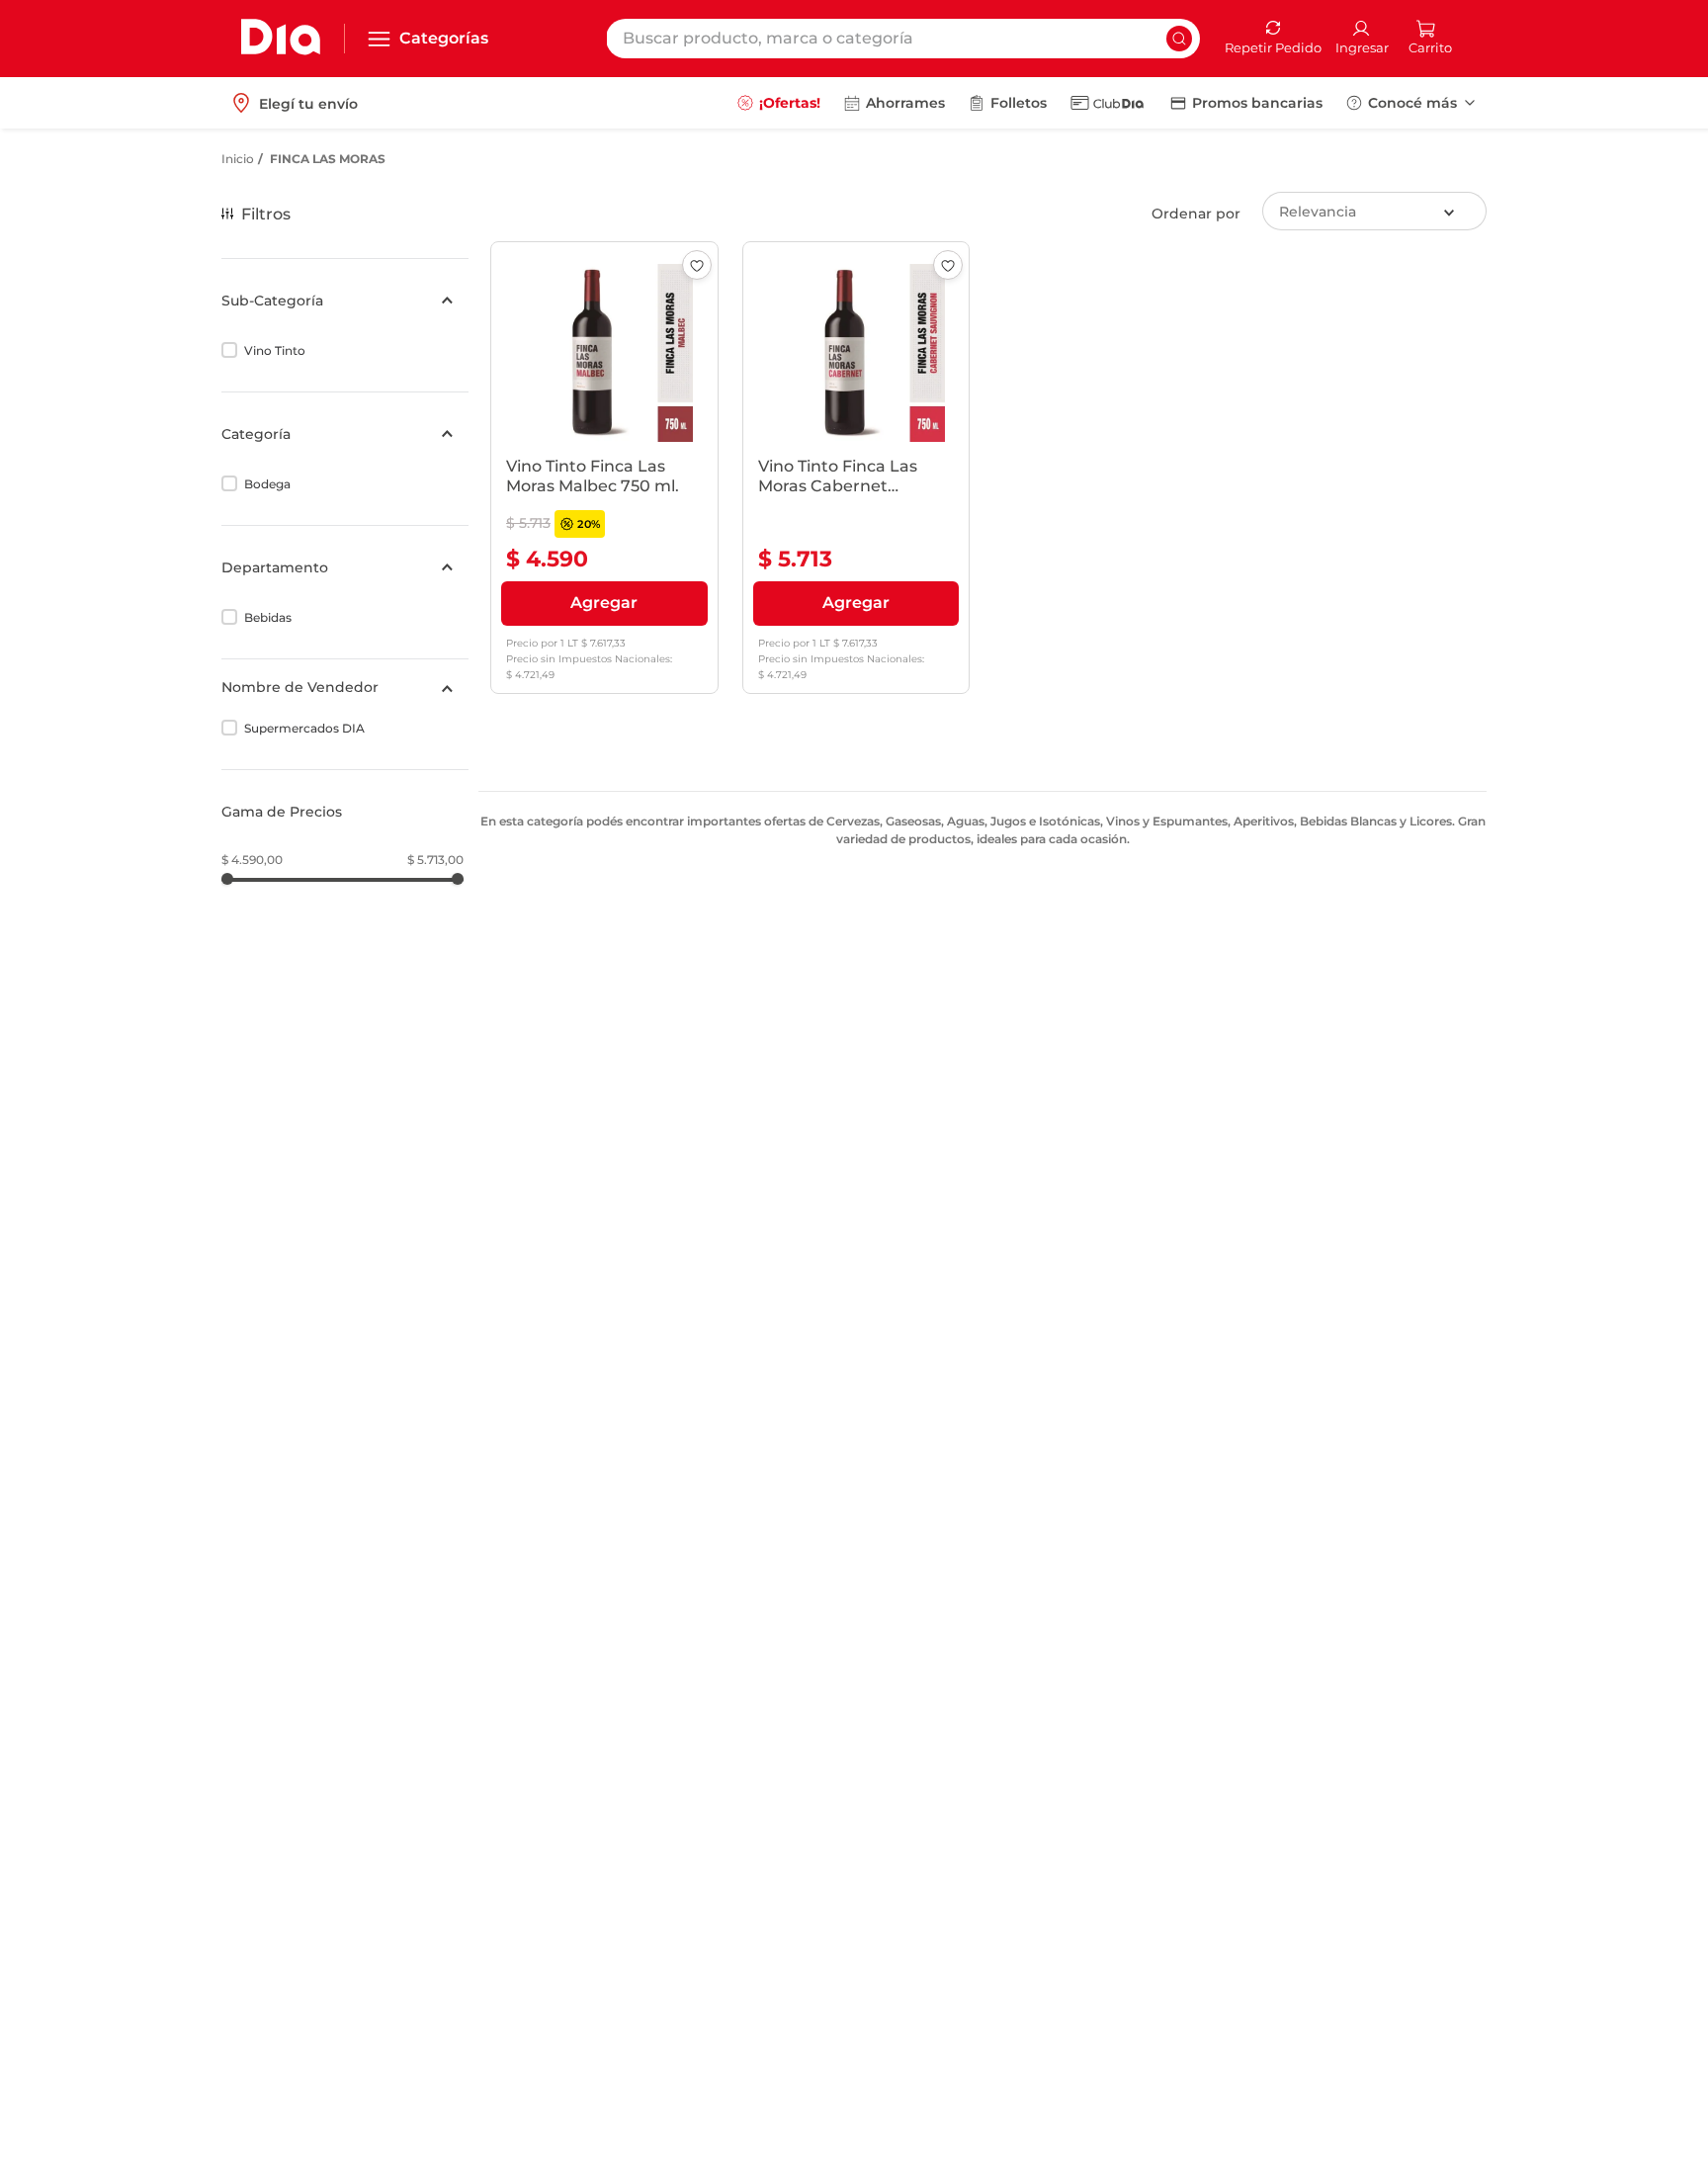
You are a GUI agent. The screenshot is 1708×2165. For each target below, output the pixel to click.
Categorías (444, 38)
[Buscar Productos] (1179, 39)
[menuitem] (779, 103)
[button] (345, 301)
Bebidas (268, 617)
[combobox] (903, 39)
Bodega (267, 484)
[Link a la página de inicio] (238, 159)
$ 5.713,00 (435, 860)
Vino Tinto (275, 350)
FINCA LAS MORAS (328, 159)
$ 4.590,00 (252, 860)
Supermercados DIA (304, 728)
